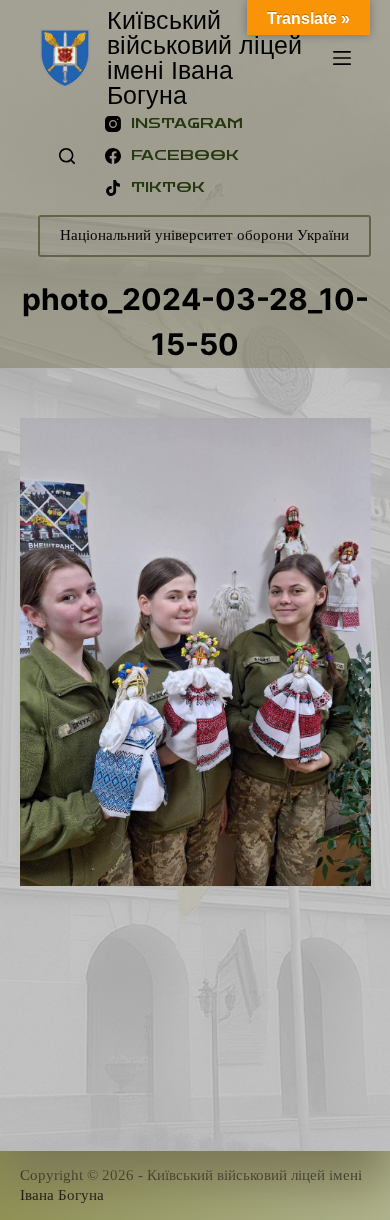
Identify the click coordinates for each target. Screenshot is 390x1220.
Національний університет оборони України (204, 235)
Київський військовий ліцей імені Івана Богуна (204, 57)
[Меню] (342, 58)
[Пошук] (67, 156)
